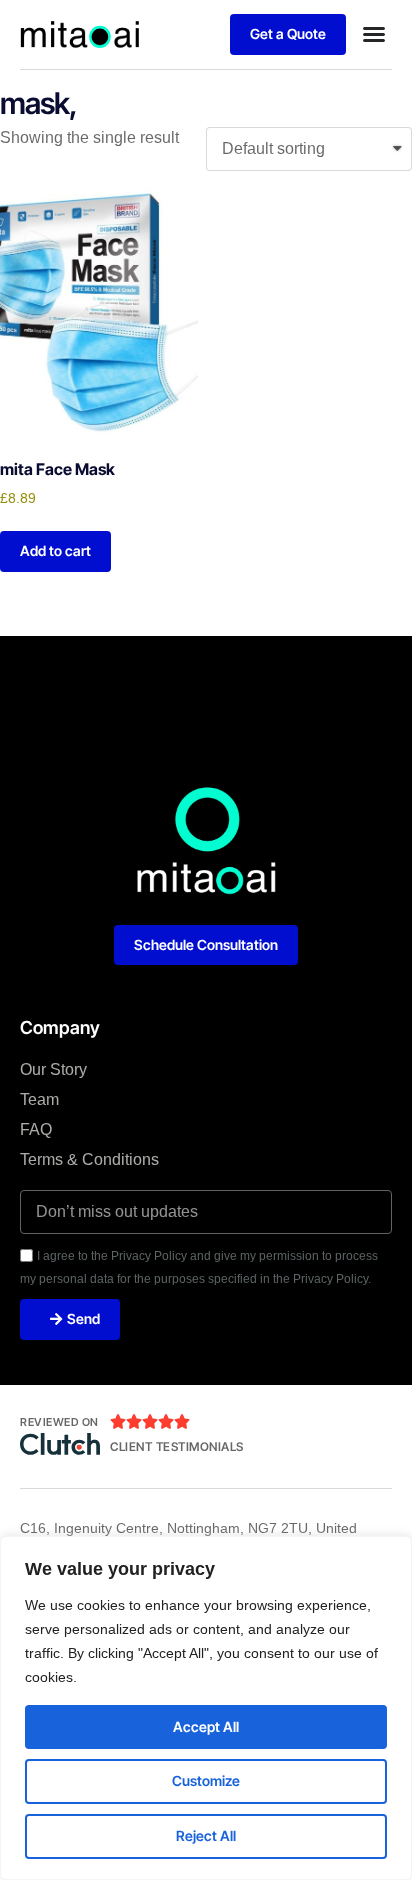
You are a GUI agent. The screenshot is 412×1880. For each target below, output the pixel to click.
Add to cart (55, 550)
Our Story (53, 1069)
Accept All (206, 1726)
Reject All (206, 1835)
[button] (374, 34)
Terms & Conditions (89, 1159)
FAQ (36, 1129)
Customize (206, 1780)
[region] (206, 1708)
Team (39, 1099)
